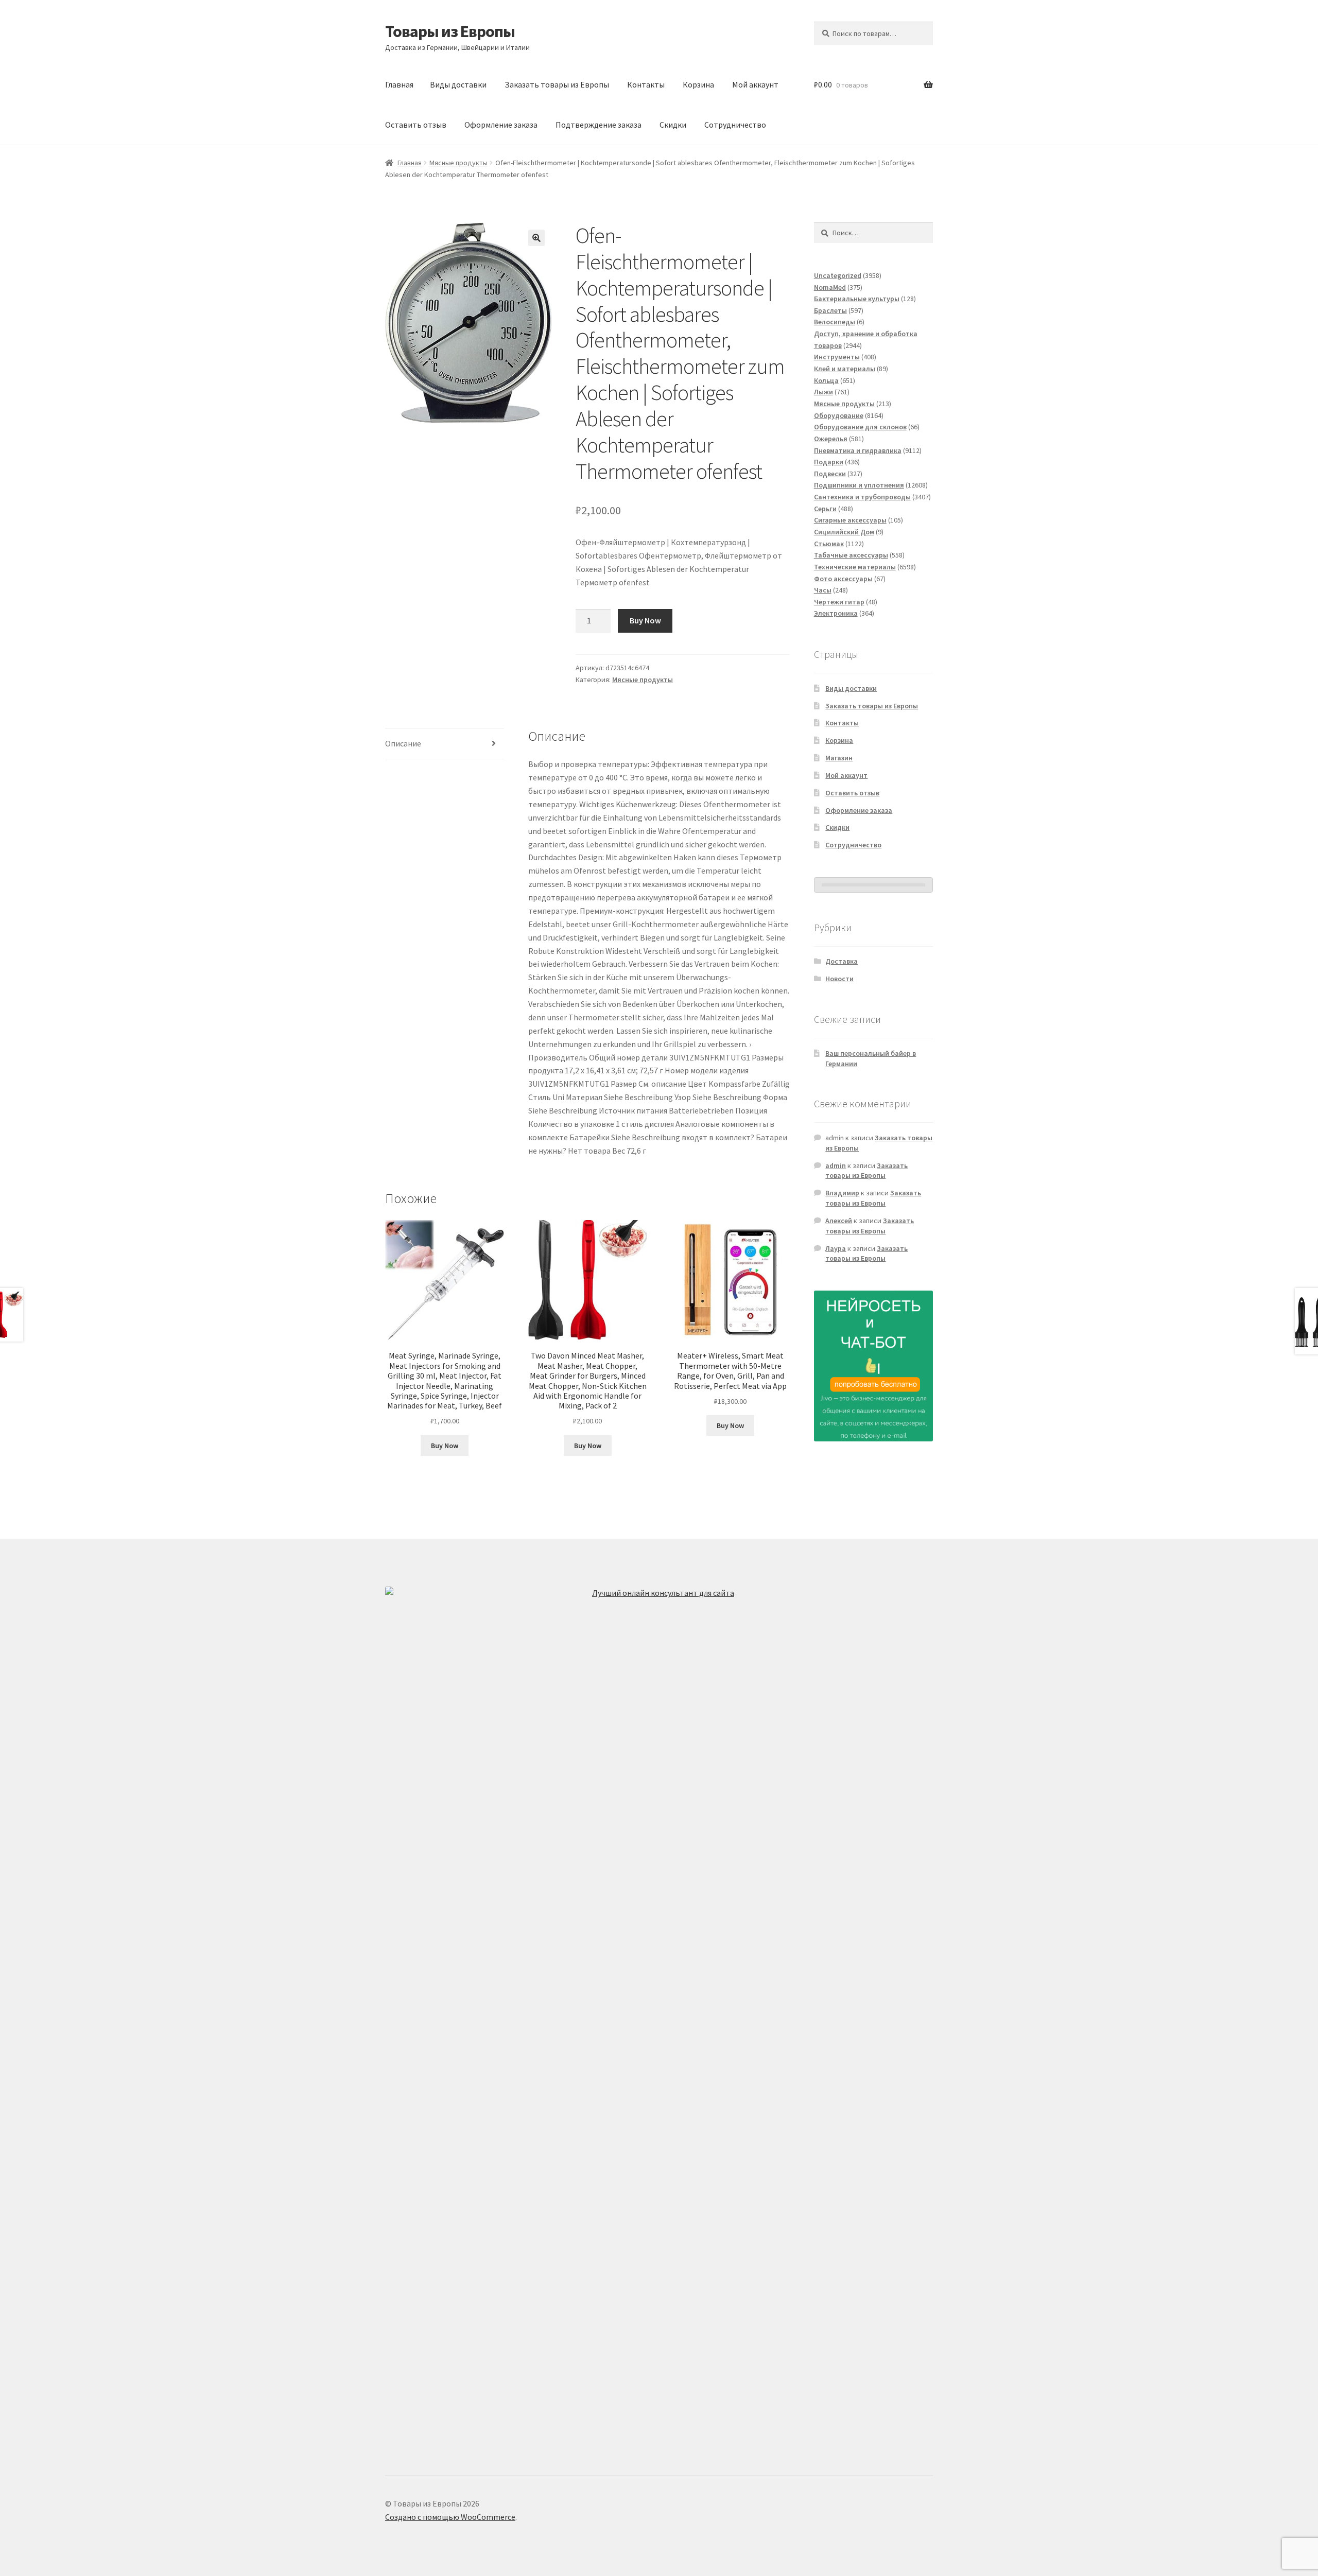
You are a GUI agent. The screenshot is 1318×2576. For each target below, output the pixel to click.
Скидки (673, 125)
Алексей (839, 1221)
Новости (839, 979)
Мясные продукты (458, 163)
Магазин (839, 758)
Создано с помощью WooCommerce (450, 2517)
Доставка (842, 961)
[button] (536, 238)
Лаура (836, 1248)
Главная (399, 84)
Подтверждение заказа (599, 125)
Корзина (698, 84)
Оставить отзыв (416, 125)
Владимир (842, 1193)
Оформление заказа (501, 125)
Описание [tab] (403, 743)
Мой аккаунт (755, 84)
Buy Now (645, 620)
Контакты (646, 84)
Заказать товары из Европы (557, 84)
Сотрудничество (735, 125)
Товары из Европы (450, 31)
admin (836, 1165)
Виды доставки (458, 84)
